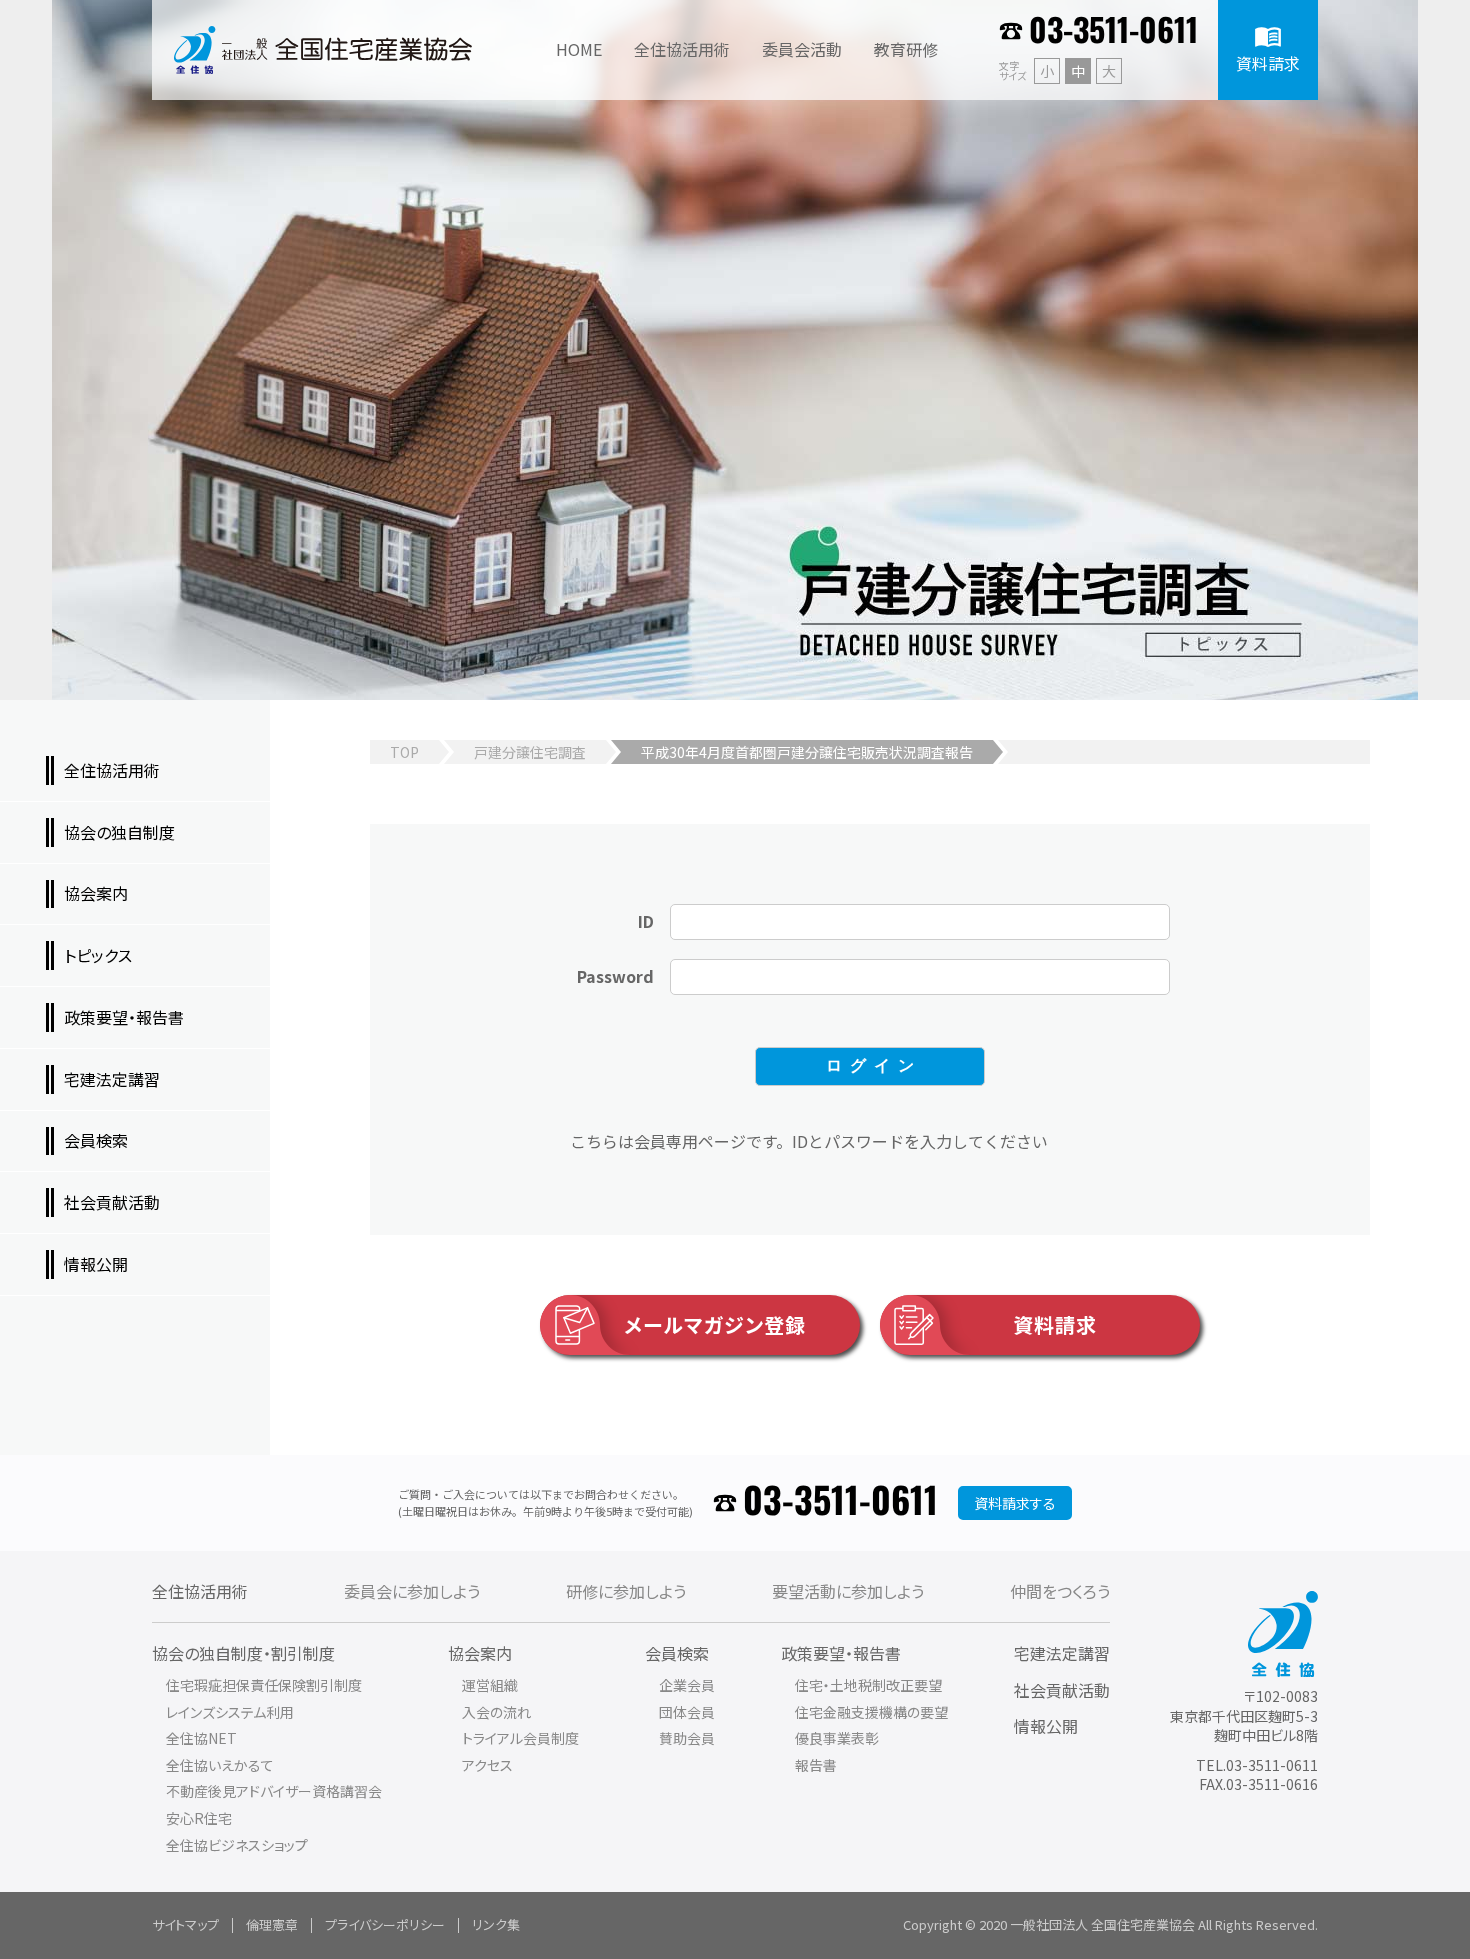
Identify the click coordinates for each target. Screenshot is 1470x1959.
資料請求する (1015, 1503)
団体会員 (687, 1712)
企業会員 (687, 1685)
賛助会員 (687, 1738)
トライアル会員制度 (520, 1738)
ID (646, 921)
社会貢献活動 (1062, 1690)
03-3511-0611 (1113, 32)
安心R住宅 (199, 1818)
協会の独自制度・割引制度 (243, 1653)
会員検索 (677, 1653)
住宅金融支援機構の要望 (871, 1712)
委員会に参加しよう (412, 1591)
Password (615, 976)
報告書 (816, 1765)
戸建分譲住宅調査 (530, 752)
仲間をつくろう (1060, 1591)
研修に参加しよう (626, 1591)
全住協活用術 (200, 1591)
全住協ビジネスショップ (237, 1845)
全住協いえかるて (220, 1765)
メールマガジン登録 (715, 1324)
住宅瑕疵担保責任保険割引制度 (264, 1685)
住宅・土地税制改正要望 (868, 1685)
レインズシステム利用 (230, 1712)
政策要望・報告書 (841, 1653)
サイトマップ (185, 1924)
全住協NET (201, 1738)
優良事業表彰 (837, 1738)
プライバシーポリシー (385, 1924)
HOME (579, 49)
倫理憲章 (272, 1924)
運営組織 (490, 1685)
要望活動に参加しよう (848, 1591)
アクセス (487, 1765)
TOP (404, 752)
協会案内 (480, 1653)
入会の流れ (496, 1712)
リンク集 (496, 1924)
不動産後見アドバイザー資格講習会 (274, 1791)
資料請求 (1055, 1324)
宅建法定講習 (1062, 1653)
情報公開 (1046, 1726)
